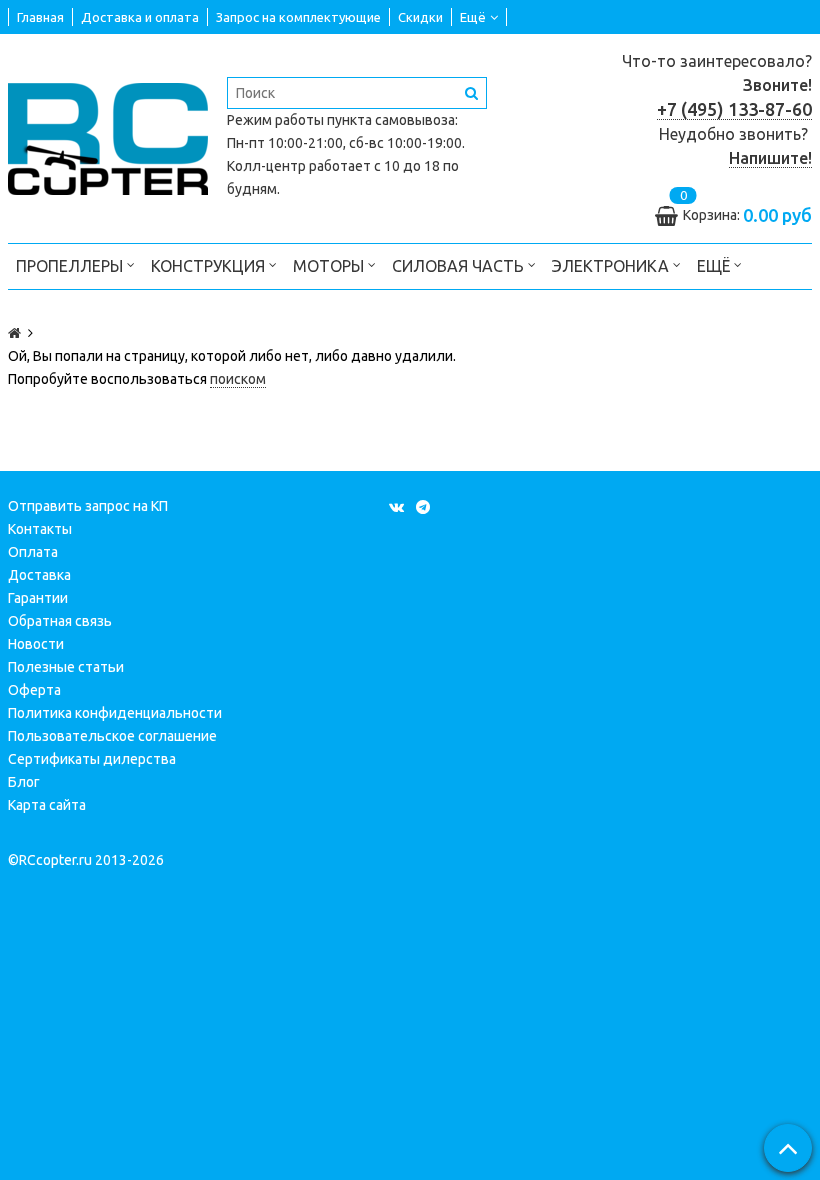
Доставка (39, 575)
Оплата (33, 552)
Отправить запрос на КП (88, 506)
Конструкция (210, 266)
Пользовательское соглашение (112, 736)
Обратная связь (60, 621)
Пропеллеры (71, 266)
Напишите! (770, 158)
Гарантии (38, 598)
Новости (36, 644)
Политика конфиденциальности (115, 713)
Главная (40, 17)
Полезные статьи (66, 667)
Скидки (420, 17)
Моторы (330, 266)
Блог (24, 782)
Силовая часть (460, 266)
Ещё (473, 17)
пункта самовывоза (391, 120)
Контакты (40, 529)
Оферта (34, 690)
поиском (238, 379)
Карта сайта (47, 805)
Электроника (612, 266)
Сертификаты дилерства (92, 759)
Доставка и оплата (140, 17)
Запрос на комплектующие (298, 17)
